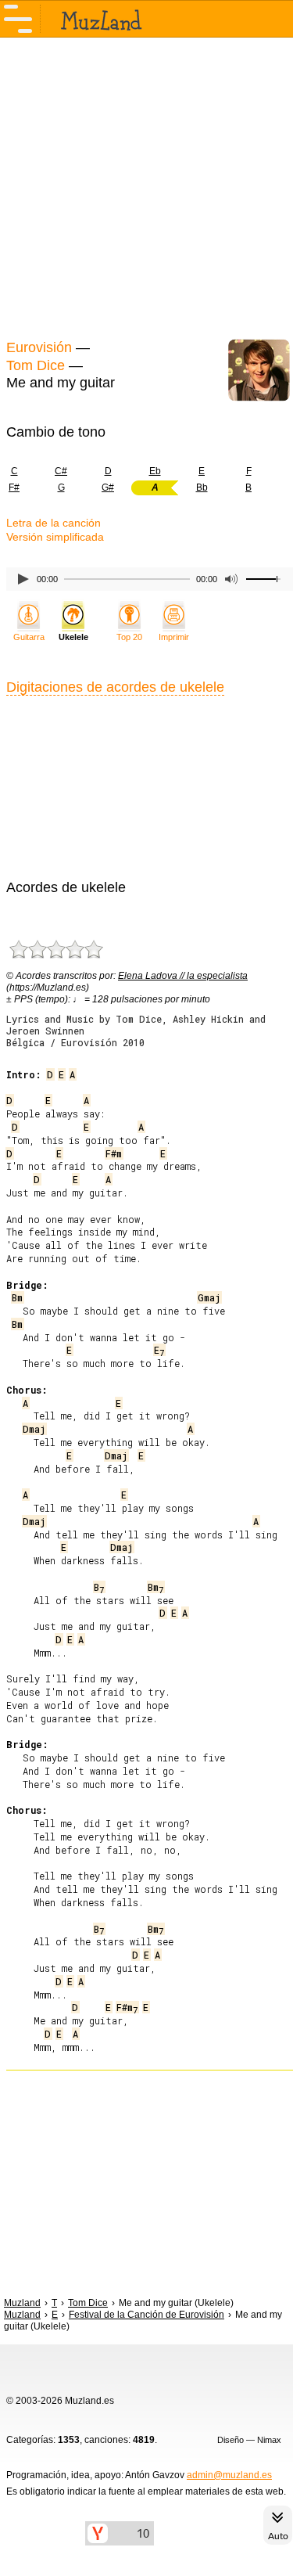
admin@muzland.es (229, 2475)
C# (61, 471)
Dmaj (34, 1429)
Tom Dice (36, 365)
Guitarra (29, 637)
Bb (202, 487)
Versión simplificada (55, 537)
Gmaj (209, 1297)
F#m (114, 1153)
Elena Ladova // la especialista (183, 976)
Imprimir (174, 637)
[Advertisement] (146, 186)
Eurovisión (39, 347)
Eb (155, 471)
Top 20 (129, 637)
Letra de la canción (54, 523)
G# (108, 487)
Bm (17, 1297)
